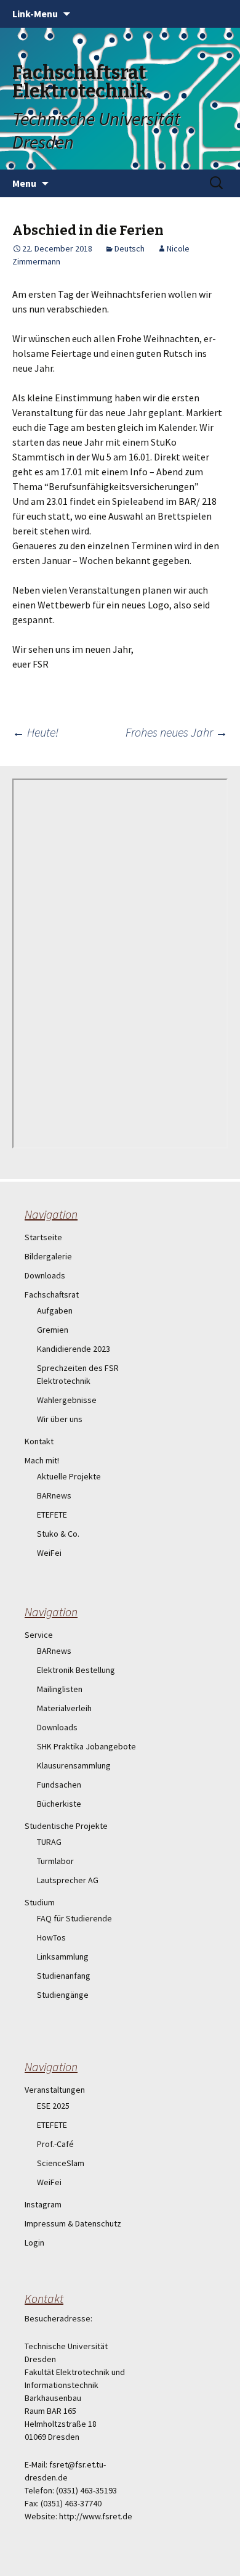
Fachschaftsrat (52, 1294)
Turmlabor (55, 1861)
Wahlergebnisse (67, 1400)
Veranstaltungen (55, 2090)
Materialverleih (64, 1708)
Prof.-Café (55, 2144)
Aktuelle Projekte (69, 1476)
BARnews (54, 1495)
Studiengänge (63, 1995)
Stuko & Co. (58, 1534)
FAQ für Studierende (74, 1918)
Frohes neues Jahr (177, 732)
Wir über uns (60, 1419)
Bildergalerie (48, 1256)
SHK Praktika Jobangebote (86, 1746)
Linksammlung (63, 1957)
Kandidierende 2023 (74, 1349)
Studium (40, 1902)
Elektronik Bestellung (76, 1670)
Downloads (45, 1275)
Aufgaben (55, 1310)
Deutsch (130, 248)
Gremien (53, 1330)
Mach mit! (42, 1460)
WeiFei (49, 1553)
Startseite (43, 1237)
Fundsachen (59, 1785)
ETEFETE (52, 1515)
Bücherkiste (59, 1804)
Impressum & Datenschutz (73, 2223)
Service (39, 1635)
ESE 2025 (53, 2106)
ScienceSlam (61, 2163)
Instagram (43, 2204)
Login (34, 2243)
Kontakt (39, 1441)
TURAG (49, 1842)
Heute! (35, 732)
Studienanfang (64, 1976)
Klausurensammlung (74, 1765)
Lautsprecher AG (68, 1880)
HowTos (51, 1937)
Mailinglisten (60, 1689)
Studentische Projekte (66, 1826)
